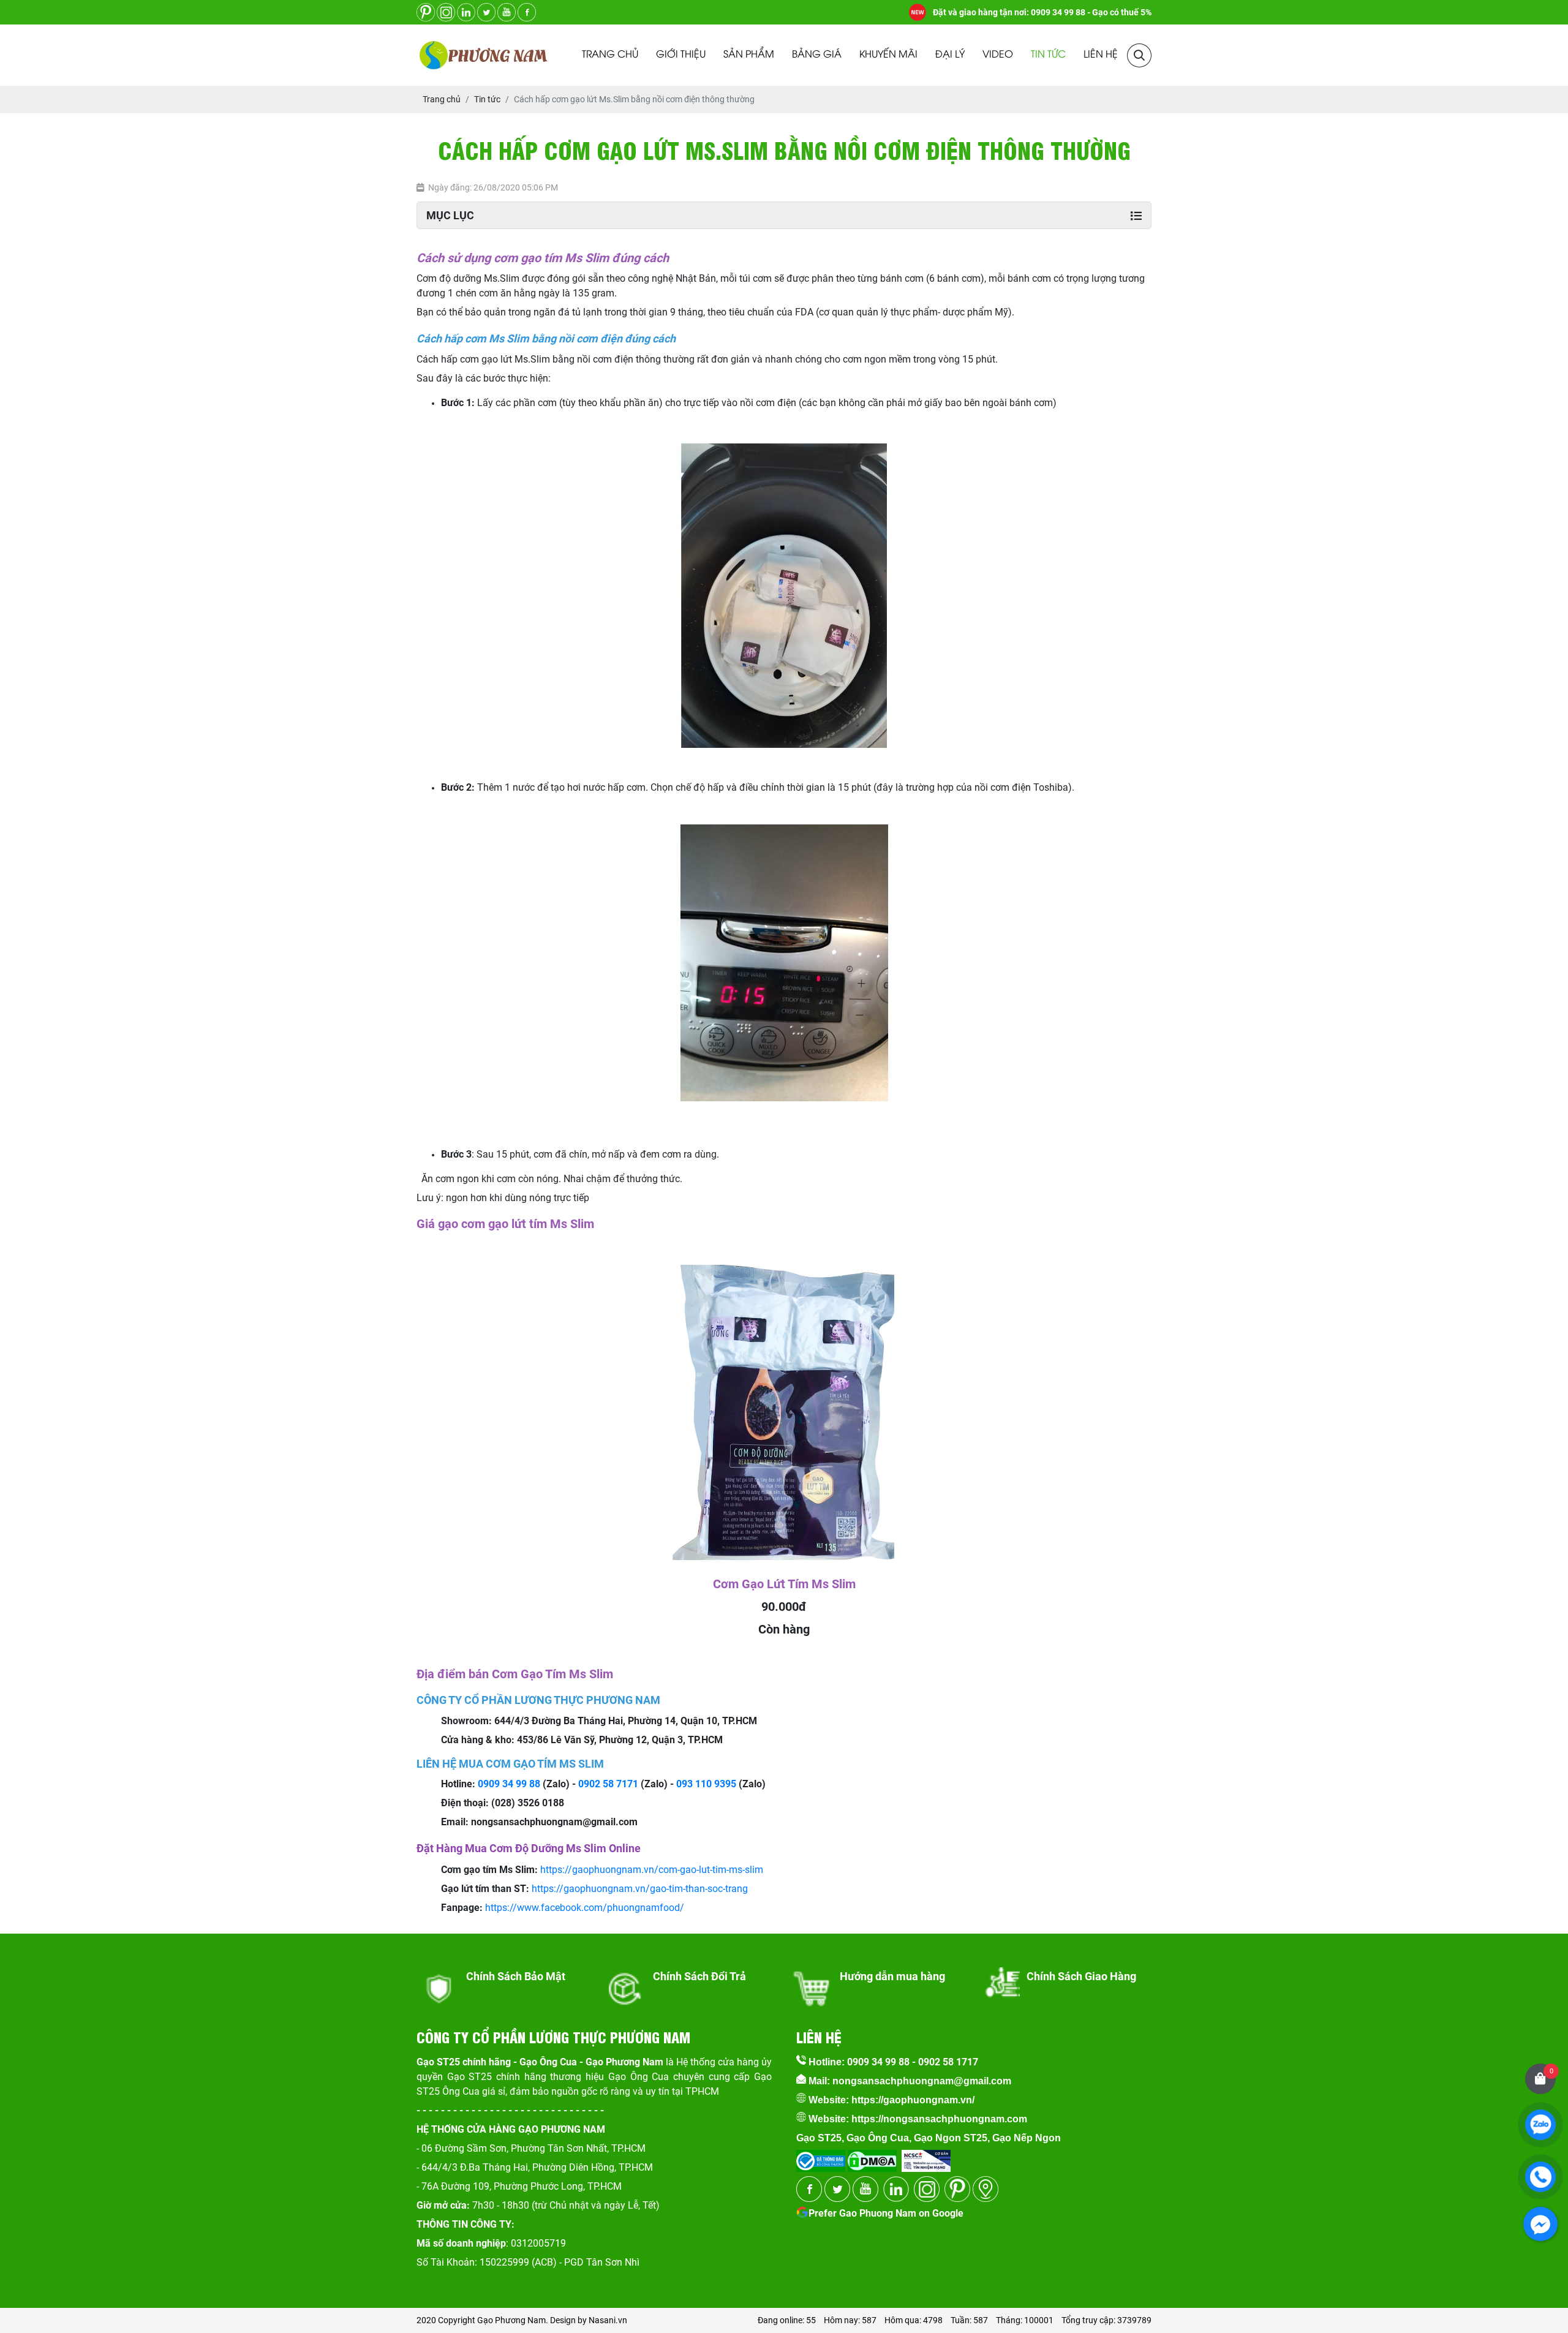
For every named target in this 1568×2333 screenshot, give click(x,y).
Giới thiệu (681, 55)
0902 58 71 (603, 1784)
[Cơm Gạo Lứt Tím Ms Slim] (784, 1263)
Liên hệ (1101, 55)
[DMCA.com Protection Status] (871, 2157)
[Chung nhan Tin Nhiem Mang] (926, 2157)
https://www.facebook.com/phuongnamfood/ (585, 1908)
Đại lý (950, 55)
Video (998, 55)
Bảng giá (817, 55)
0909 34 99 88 (509, 1784)
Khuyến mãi (888, 55)
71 (633, 1784)
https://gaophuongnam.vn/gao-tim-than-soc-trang (640, 1889)
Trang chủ (610, 55)
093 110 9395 (706, 1784)
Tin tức (1048, 55)
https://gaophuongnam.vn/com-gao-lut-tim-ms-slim (652, 1870)
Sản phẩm (749, 55)
